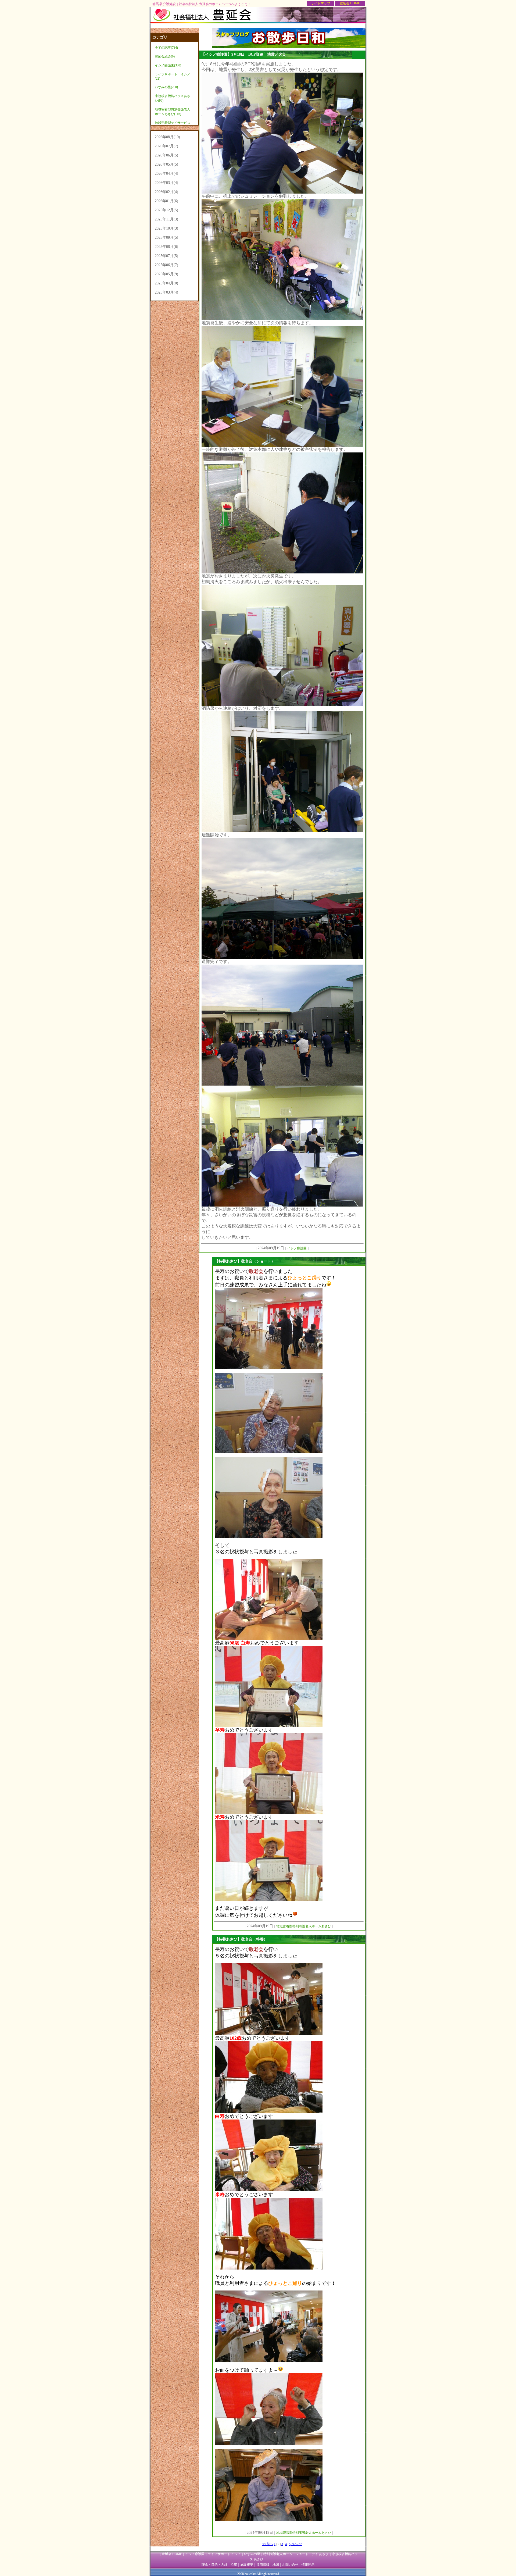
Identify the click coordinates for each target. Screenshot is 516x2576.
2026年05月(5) (166, 164)
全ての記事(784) (166, 48)
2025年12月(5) (166, 210)
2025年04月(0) (166, 283)
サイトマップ (321, 3)
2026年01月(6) (166, 201)
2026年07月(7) (166, 146)
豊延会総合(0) (165, 56)
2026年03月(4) (166, 183)
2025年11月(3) (166, 219)
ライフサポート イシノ (224, 2554)
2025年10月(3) (166, 228)
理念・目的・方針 (214, 2565)
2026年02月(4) (166, 192)
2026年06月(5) (166, 155)
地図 (276, 2565)
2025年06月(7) (166, 265)
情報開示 (308, 2565)
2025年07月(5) (166, 256)
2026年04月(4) (166, 174)
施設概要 (247, 2565)
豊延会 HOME (350, 3)
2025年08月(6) (166, 247)
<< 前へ (268, 2544)
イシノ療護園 (195, 2554)
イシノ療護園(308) (168, 65)
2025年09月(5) (166, 238)
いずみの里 (252, 2554)
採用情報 (263, 2565)
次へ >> (297, 2544)
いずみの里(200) (166, 87)
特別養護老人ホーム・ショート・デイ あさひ (296, 2554)
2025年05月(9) (166, 274)
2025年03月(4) (166, 292)
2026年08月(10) (167, 137)
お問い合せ (290, 2565)
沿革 (234, 2565)
